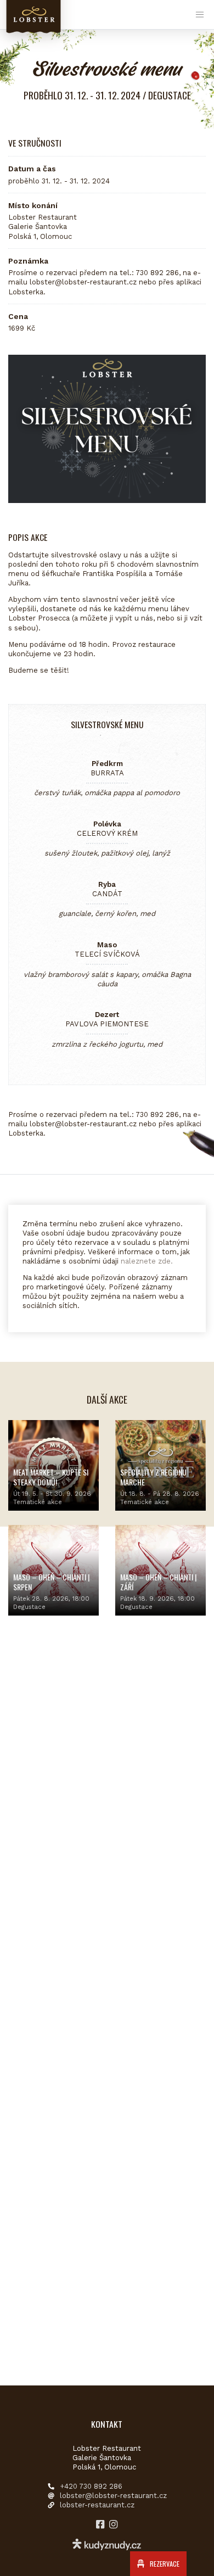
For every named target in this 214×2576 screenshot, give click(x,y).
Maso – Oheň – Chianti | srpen (51, 1582)
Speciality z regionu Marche (153, 1477)
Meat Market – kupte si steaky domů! (51, 1477)
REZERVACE (164, 2564)
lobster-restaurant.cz (97, 2505)
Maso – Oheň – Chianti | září (158, 1582)
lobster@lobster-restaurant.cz (113, 2496)
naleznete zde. (147, 1261)
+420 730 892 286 (91, 2486)
